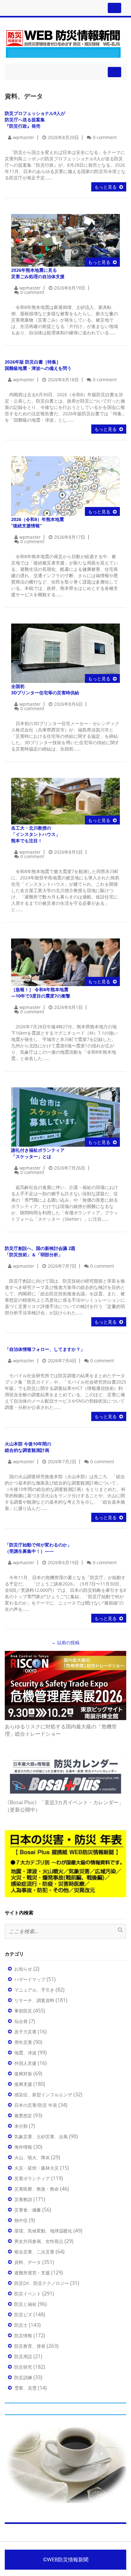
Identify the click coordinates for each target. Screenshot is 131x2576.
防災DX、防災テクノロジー (42, 2283)
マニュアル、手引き (34, 1990)
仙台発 (21, 2021)
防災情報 (23, 2336)
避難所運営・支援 (32, 2273)
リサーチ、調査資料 (34, 2000)
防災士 (21, 2325)
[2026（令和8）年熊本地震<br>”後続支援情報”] (65, 486)
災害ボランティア (32, 2178)
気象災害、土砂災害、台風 (41, 2136)
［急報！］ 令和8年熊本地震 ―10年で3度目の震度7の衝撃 (41, 993)
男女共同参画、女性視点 (39, 2241)
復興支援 (23, 2084)
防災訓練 (23, 2377)
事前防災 (23, 2011)
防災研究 (23, 2367)
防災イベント (28, 2294)
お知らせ (23, 1969)
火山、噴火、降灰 (32, 2157)
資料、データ (28, 2262)
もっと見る (106, 187)
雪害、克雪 (25, 2388)
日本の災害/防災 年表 (36, 2105)
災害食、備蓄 (28, 2210)
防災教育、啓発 (30, 2346)
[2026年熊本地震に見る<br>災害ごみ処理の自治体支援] (65, 240)
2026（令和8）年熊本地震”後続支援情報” (38, 522)
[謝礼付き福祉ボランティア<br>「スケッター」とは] (65, 1116)
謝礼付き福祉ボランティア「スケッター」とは (38, 1153)
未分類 (21, 2126)
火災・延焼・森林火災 (37, 2168)
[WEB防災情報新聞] (63, 43)
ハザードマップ (30, 1979)
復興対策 (23, 2074)
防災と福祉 (25, 2304)
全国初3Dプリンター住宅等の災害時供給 (45, 689)
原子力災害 (25, 2032)
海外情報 (23, 2147)
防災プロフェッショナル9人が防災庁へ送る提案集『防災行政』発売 (35, 120)
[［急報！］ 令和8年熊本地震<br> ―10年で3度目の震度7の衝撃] (65, 962)
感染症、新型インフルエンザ (43, 2095)
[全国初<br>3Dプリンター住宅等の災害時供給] (65, 653)
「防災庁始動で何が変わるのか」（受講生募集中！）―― (38, 1548)
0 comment (105, 137)
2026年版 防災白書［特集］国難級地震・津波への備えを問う (38, 365)
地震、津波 (25, 2053)
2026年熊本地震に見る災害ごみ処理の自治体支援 (38, 273)
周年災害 (23, 2042)
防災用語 (23, 2356)
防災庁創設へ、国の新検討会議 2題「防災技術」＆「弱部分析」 (40, 1251)
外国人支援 (25, 2063)
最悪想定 (23, 2116)
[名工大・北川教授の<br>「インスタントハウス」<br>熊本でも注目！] (65, 801)
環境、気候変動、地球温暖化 (43, 2231)
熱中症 (21, 2220)
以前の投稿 (65, 1642)
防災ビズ (23, 2315)
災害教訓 (23, 2199)
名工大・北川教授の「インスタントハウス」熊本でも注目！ (36, 834)
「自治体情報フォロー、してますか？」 (45, 1349)
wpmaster (24, 137)
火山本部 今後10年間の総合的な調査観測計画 (28, 1447)
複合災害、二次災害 (34, 2252)
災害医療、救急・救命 (37, 2189)
